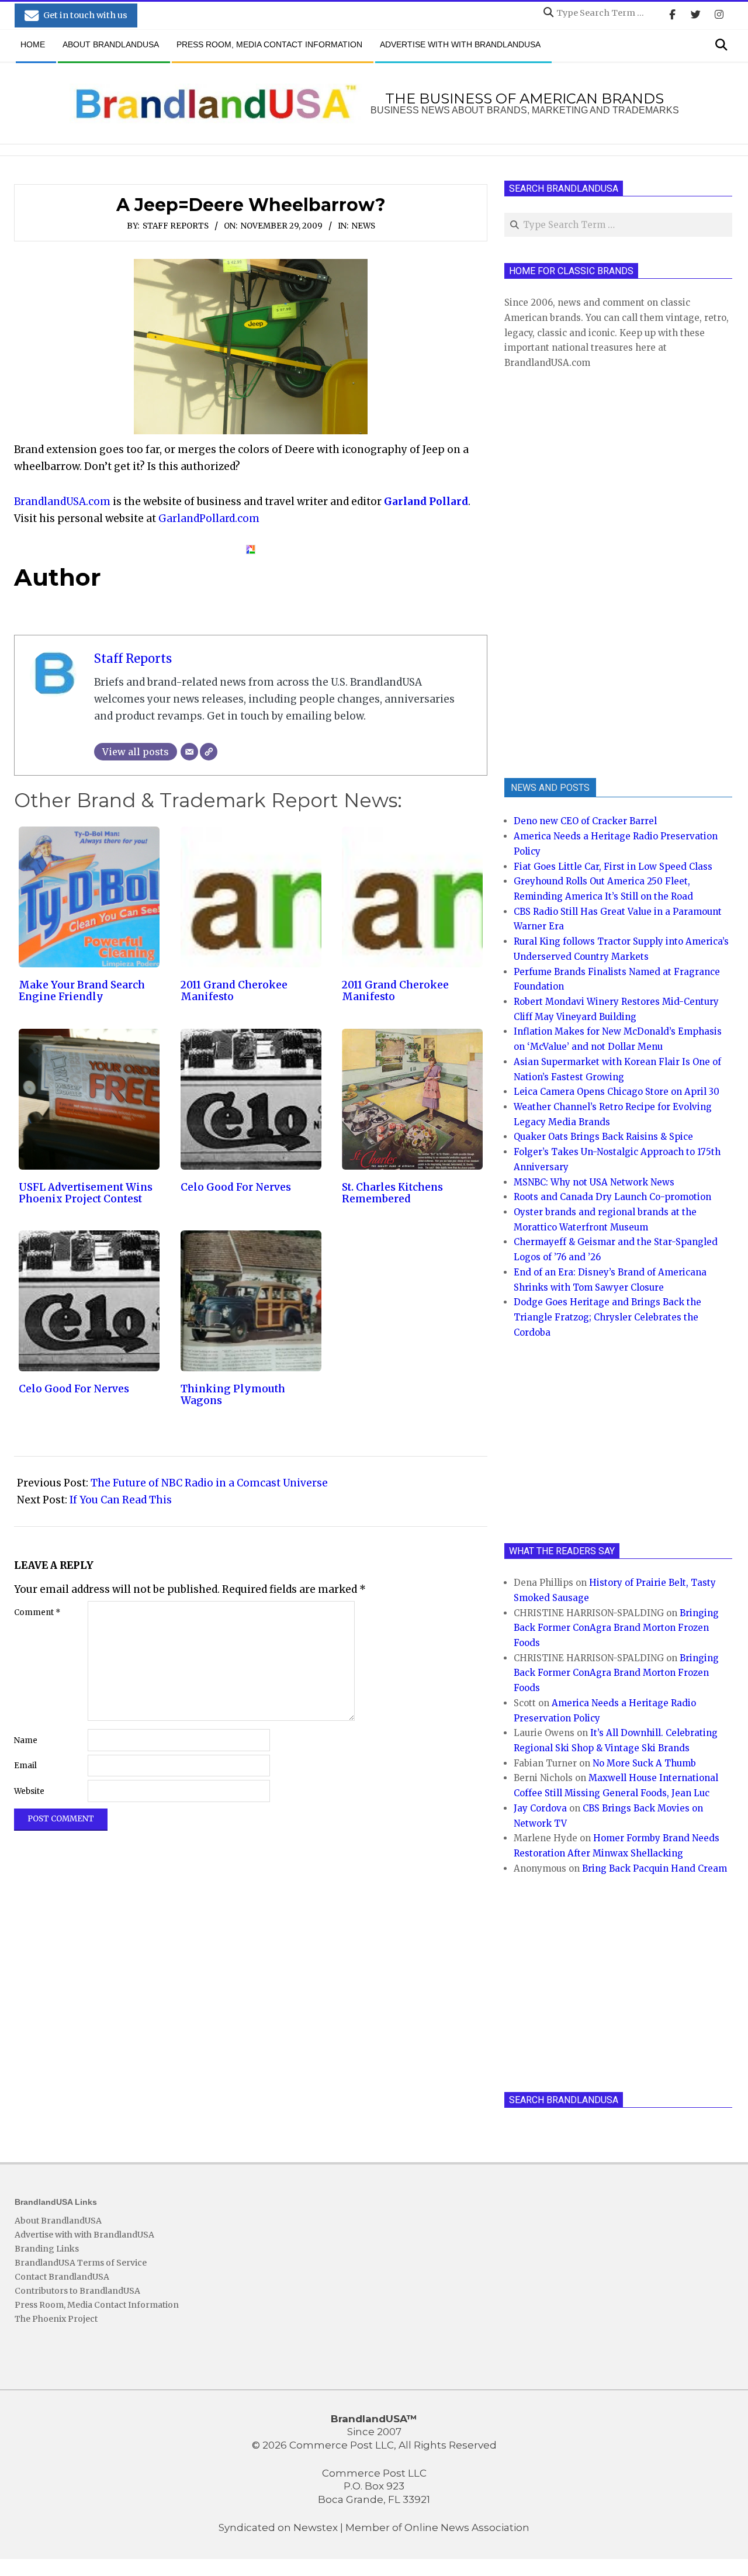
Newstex (316, 2527)
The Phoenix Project (56, 2319)
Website (29, 1791)
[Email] (189, 752)
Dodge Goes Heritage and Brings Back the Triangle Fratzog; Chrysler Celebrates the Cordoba (607, 1317)
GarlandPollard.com (209, 518)
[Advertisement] (592, 572)
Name (26, 1740)
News (363, 226)
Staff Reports (176, 226)
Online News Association (467, 2527)
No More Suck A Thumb (644, 1763)
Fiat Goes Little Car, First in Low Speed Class (613, 867)
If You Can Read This (121, 1500)
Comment (37, 1612)
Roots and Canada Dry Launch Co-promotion (612, 1197)
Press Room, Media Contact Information (97, 2305)
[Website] (209, 752)
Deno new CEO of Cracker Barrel (585, 821)
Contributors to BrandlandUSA (77, 2291)
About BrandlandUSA (58, 2221)
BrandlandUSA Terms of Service (81, 2263)
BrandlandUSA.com (62, 502)
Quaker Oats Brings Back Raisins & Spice (603, 1137)
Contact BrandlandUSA (62, 2277)
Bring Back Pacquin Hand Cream (654, 1868)
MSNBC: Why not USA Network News (594, 1182)
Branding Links (47, 2249)
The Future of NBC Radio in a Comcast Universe (209, 1483)
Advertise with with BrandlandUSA (84, 2235)
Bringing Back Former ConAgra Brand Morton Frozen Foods (616, 1628)
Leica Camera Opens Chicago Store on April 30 (617, 1092)
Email (25, 1766)
